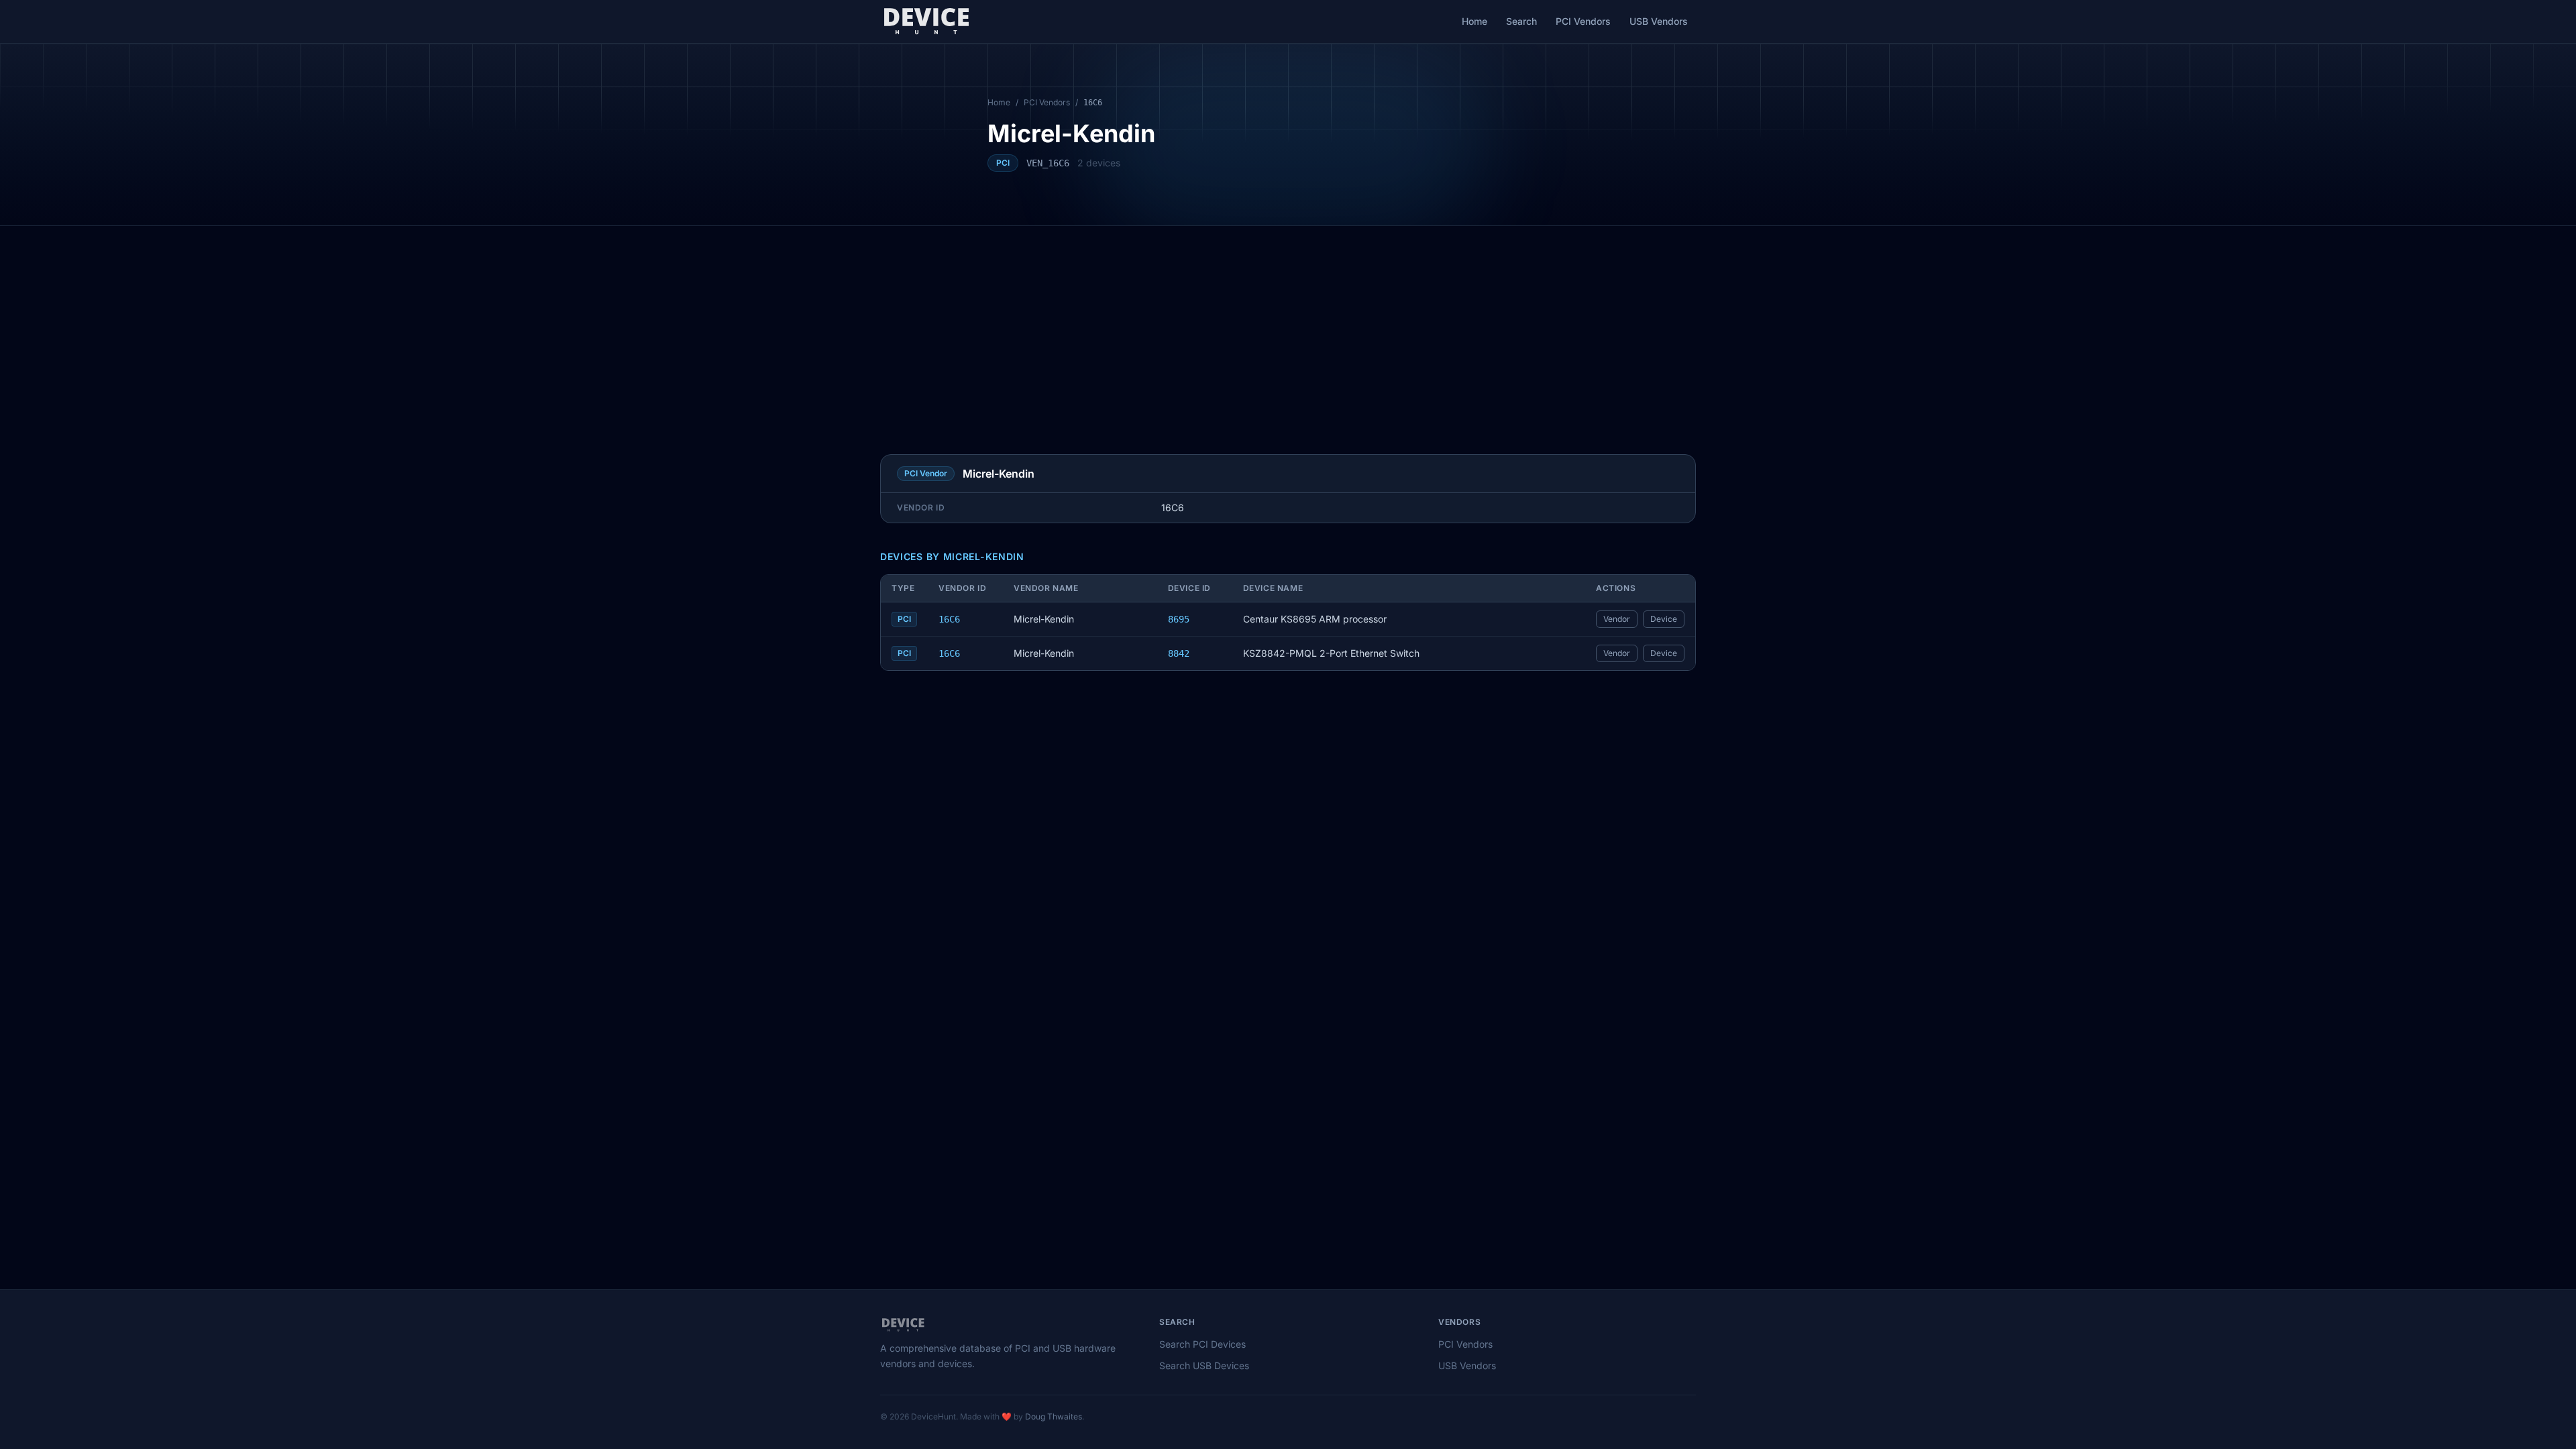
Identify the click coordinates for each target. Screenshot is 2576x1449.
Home (1474, 21)
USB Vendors (1659, 21)
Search (1521, 21)
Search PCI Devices (1202, 1344)
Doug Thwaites (1054, 1416)
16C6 (949, 619)
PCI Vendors (1583, 21)
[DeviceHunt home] (926, 21)
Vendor (1617, 619)
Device (1664, 619)
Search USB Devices (1204, 1365)
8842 (1179, 653)
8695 (1179, 619)
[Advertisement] (1288, 327)
